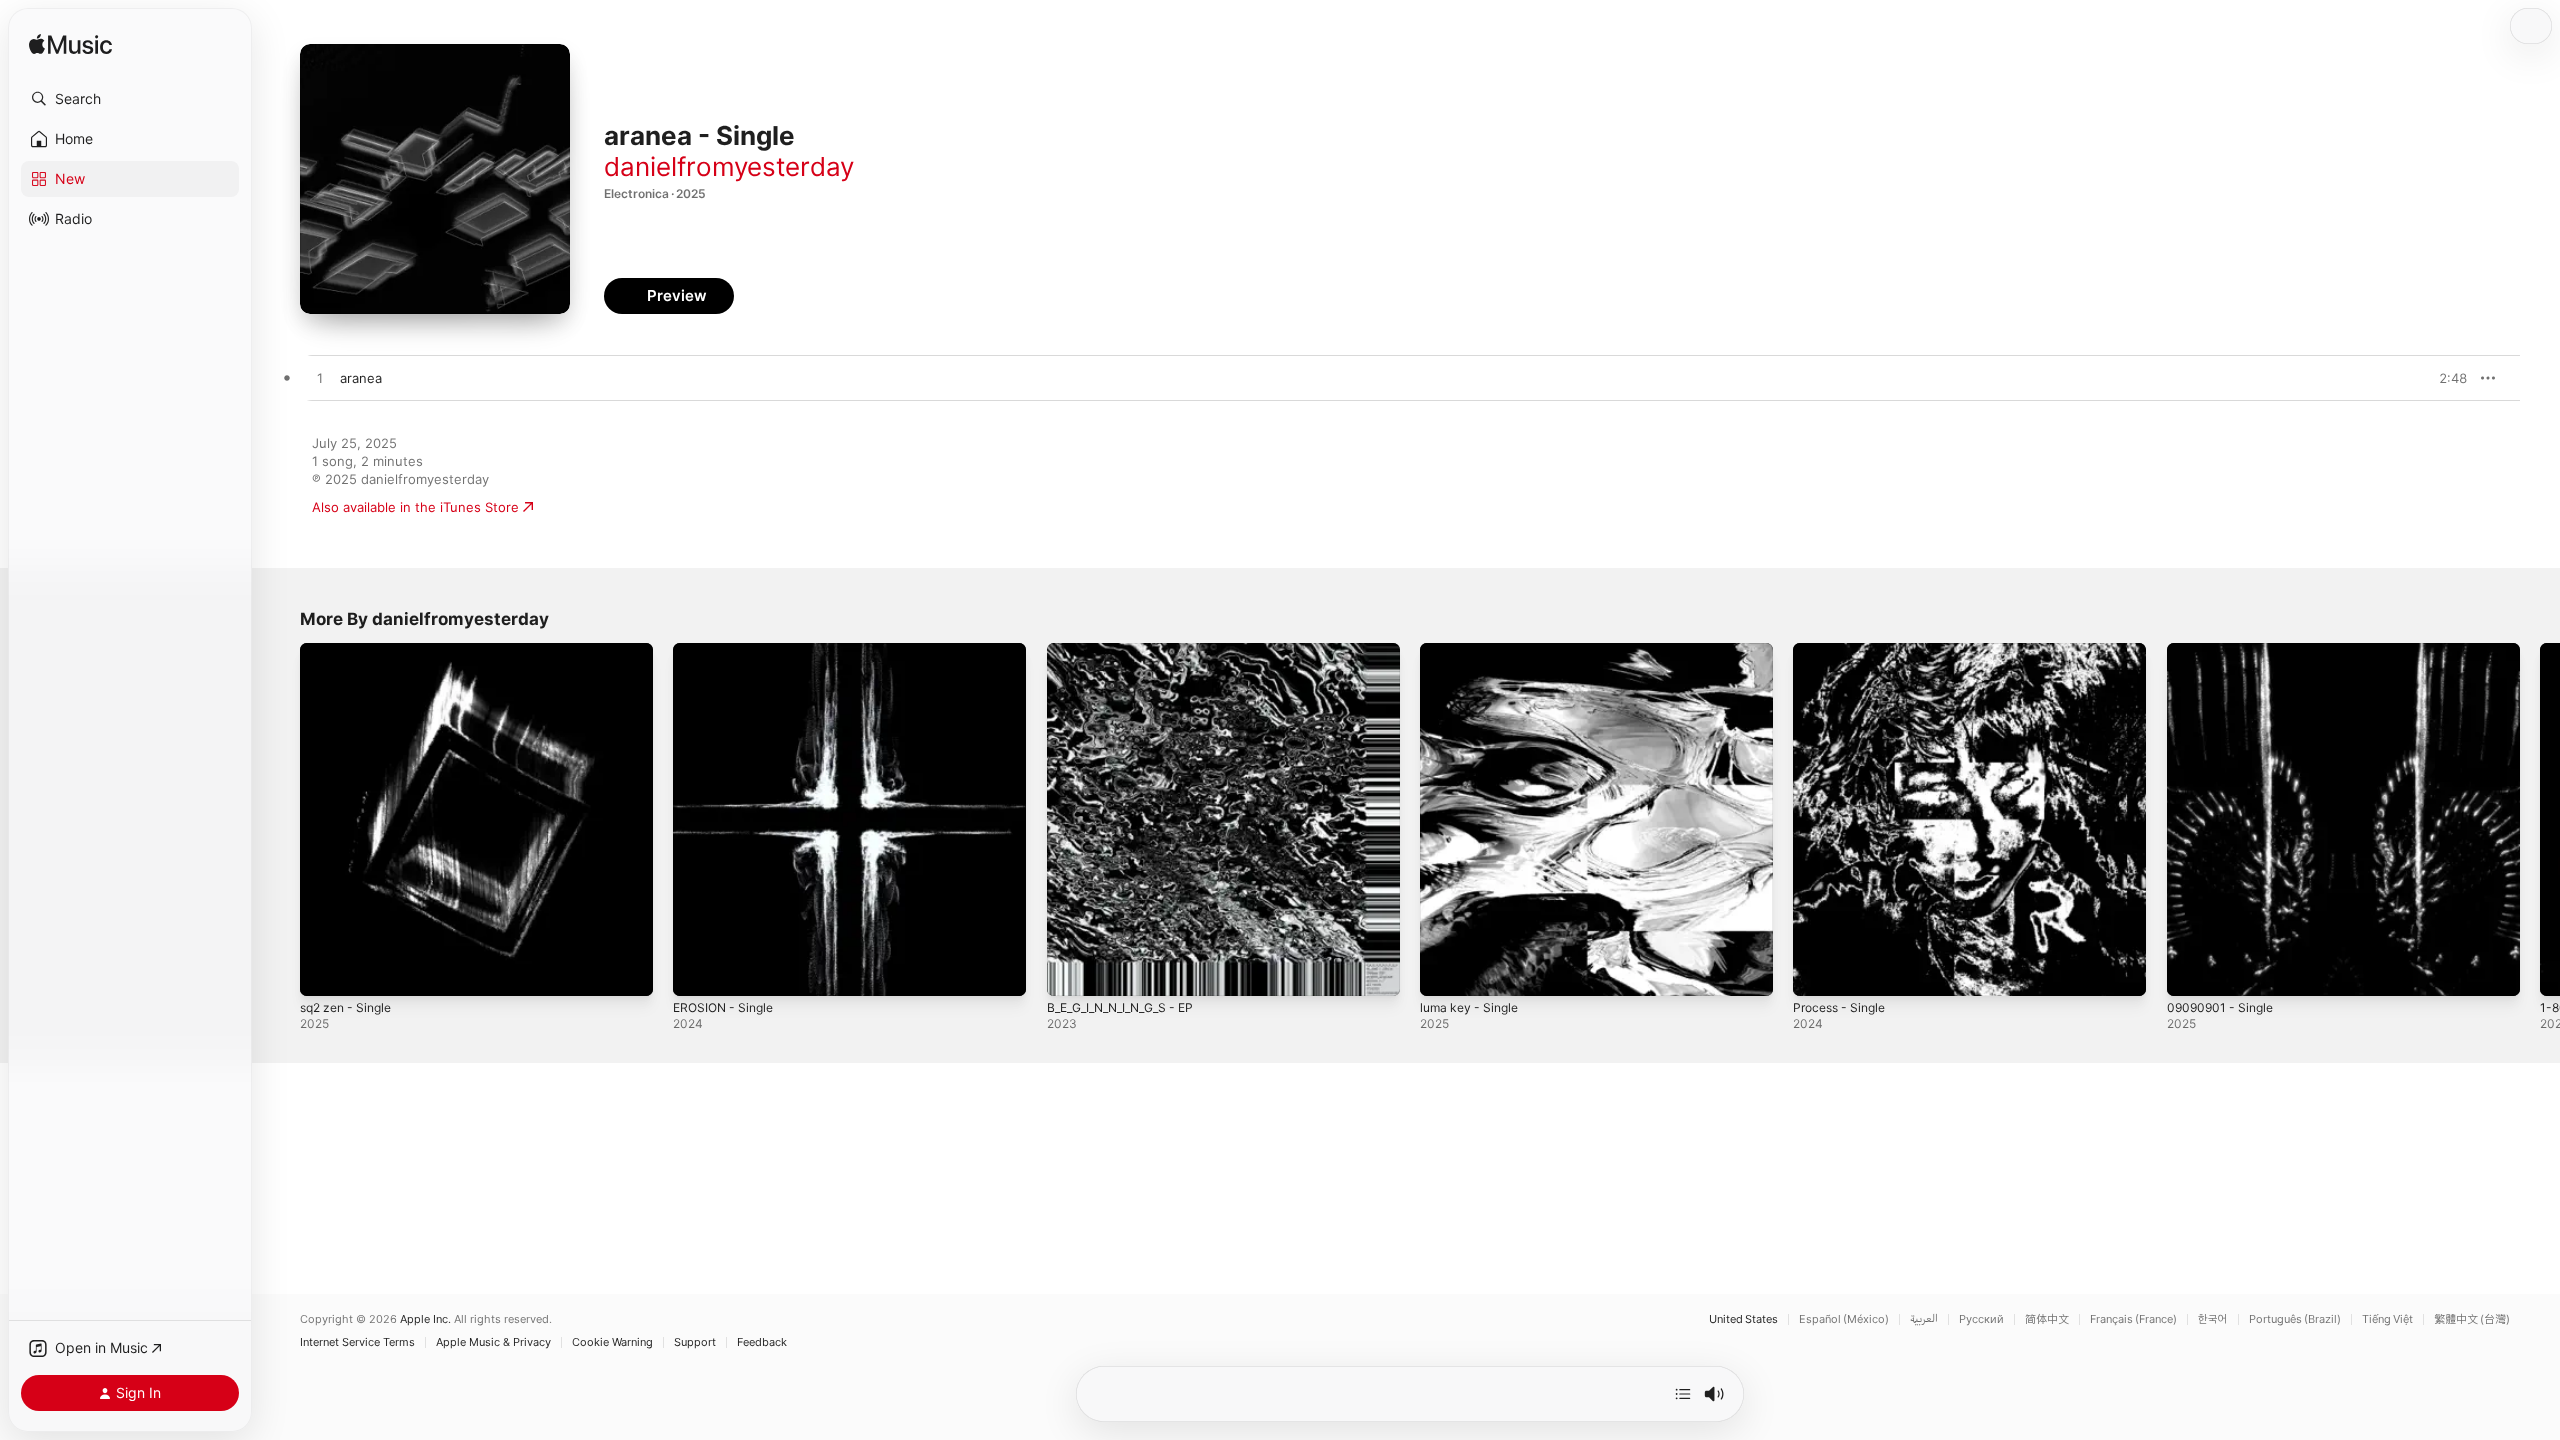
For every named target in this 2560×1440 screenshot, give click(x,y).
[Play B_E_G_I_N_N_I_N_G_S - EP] (1072, 971)
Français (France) (2133, 1319)
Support (695, 1342)
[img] (70, 45)
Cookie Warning (612, 1342)
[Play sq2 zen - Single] (325, 971)
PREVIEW (2445, 378)
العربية (1924, 1319)
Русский (1981, 1319)
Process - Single (1844, 651)
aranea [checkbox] (361, 378)
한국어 (2213, 1319)
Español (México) (1844, 1319)
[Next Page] (2540, 820)
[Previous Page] (280, 820)
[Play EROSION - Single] (698, 971)
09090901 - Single (2224, 651)
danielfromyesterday (729, 166)
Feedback (762, 1342)
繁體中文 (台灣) (2472, 1319)
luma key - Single (1473, 651)
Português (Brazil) (2295, 1319)
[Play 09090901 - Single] (2192, 971)
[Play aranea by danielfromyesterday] (320, 379)
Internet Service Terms (357, 1342)
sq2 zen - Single (351, 651)
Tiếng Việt (2387, 1319)
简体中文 (2047, 1319)
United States (1743, 1319)
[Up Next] (1683, 1394)
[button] (130, 99)
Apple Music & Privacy (493, 1342)
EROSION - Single (727, 651)
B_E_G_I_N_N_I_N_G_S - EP (1128, 651)
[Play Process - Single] (1818, 971)
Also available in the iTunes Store (415, 507)
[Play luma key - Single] (1445, 971)
